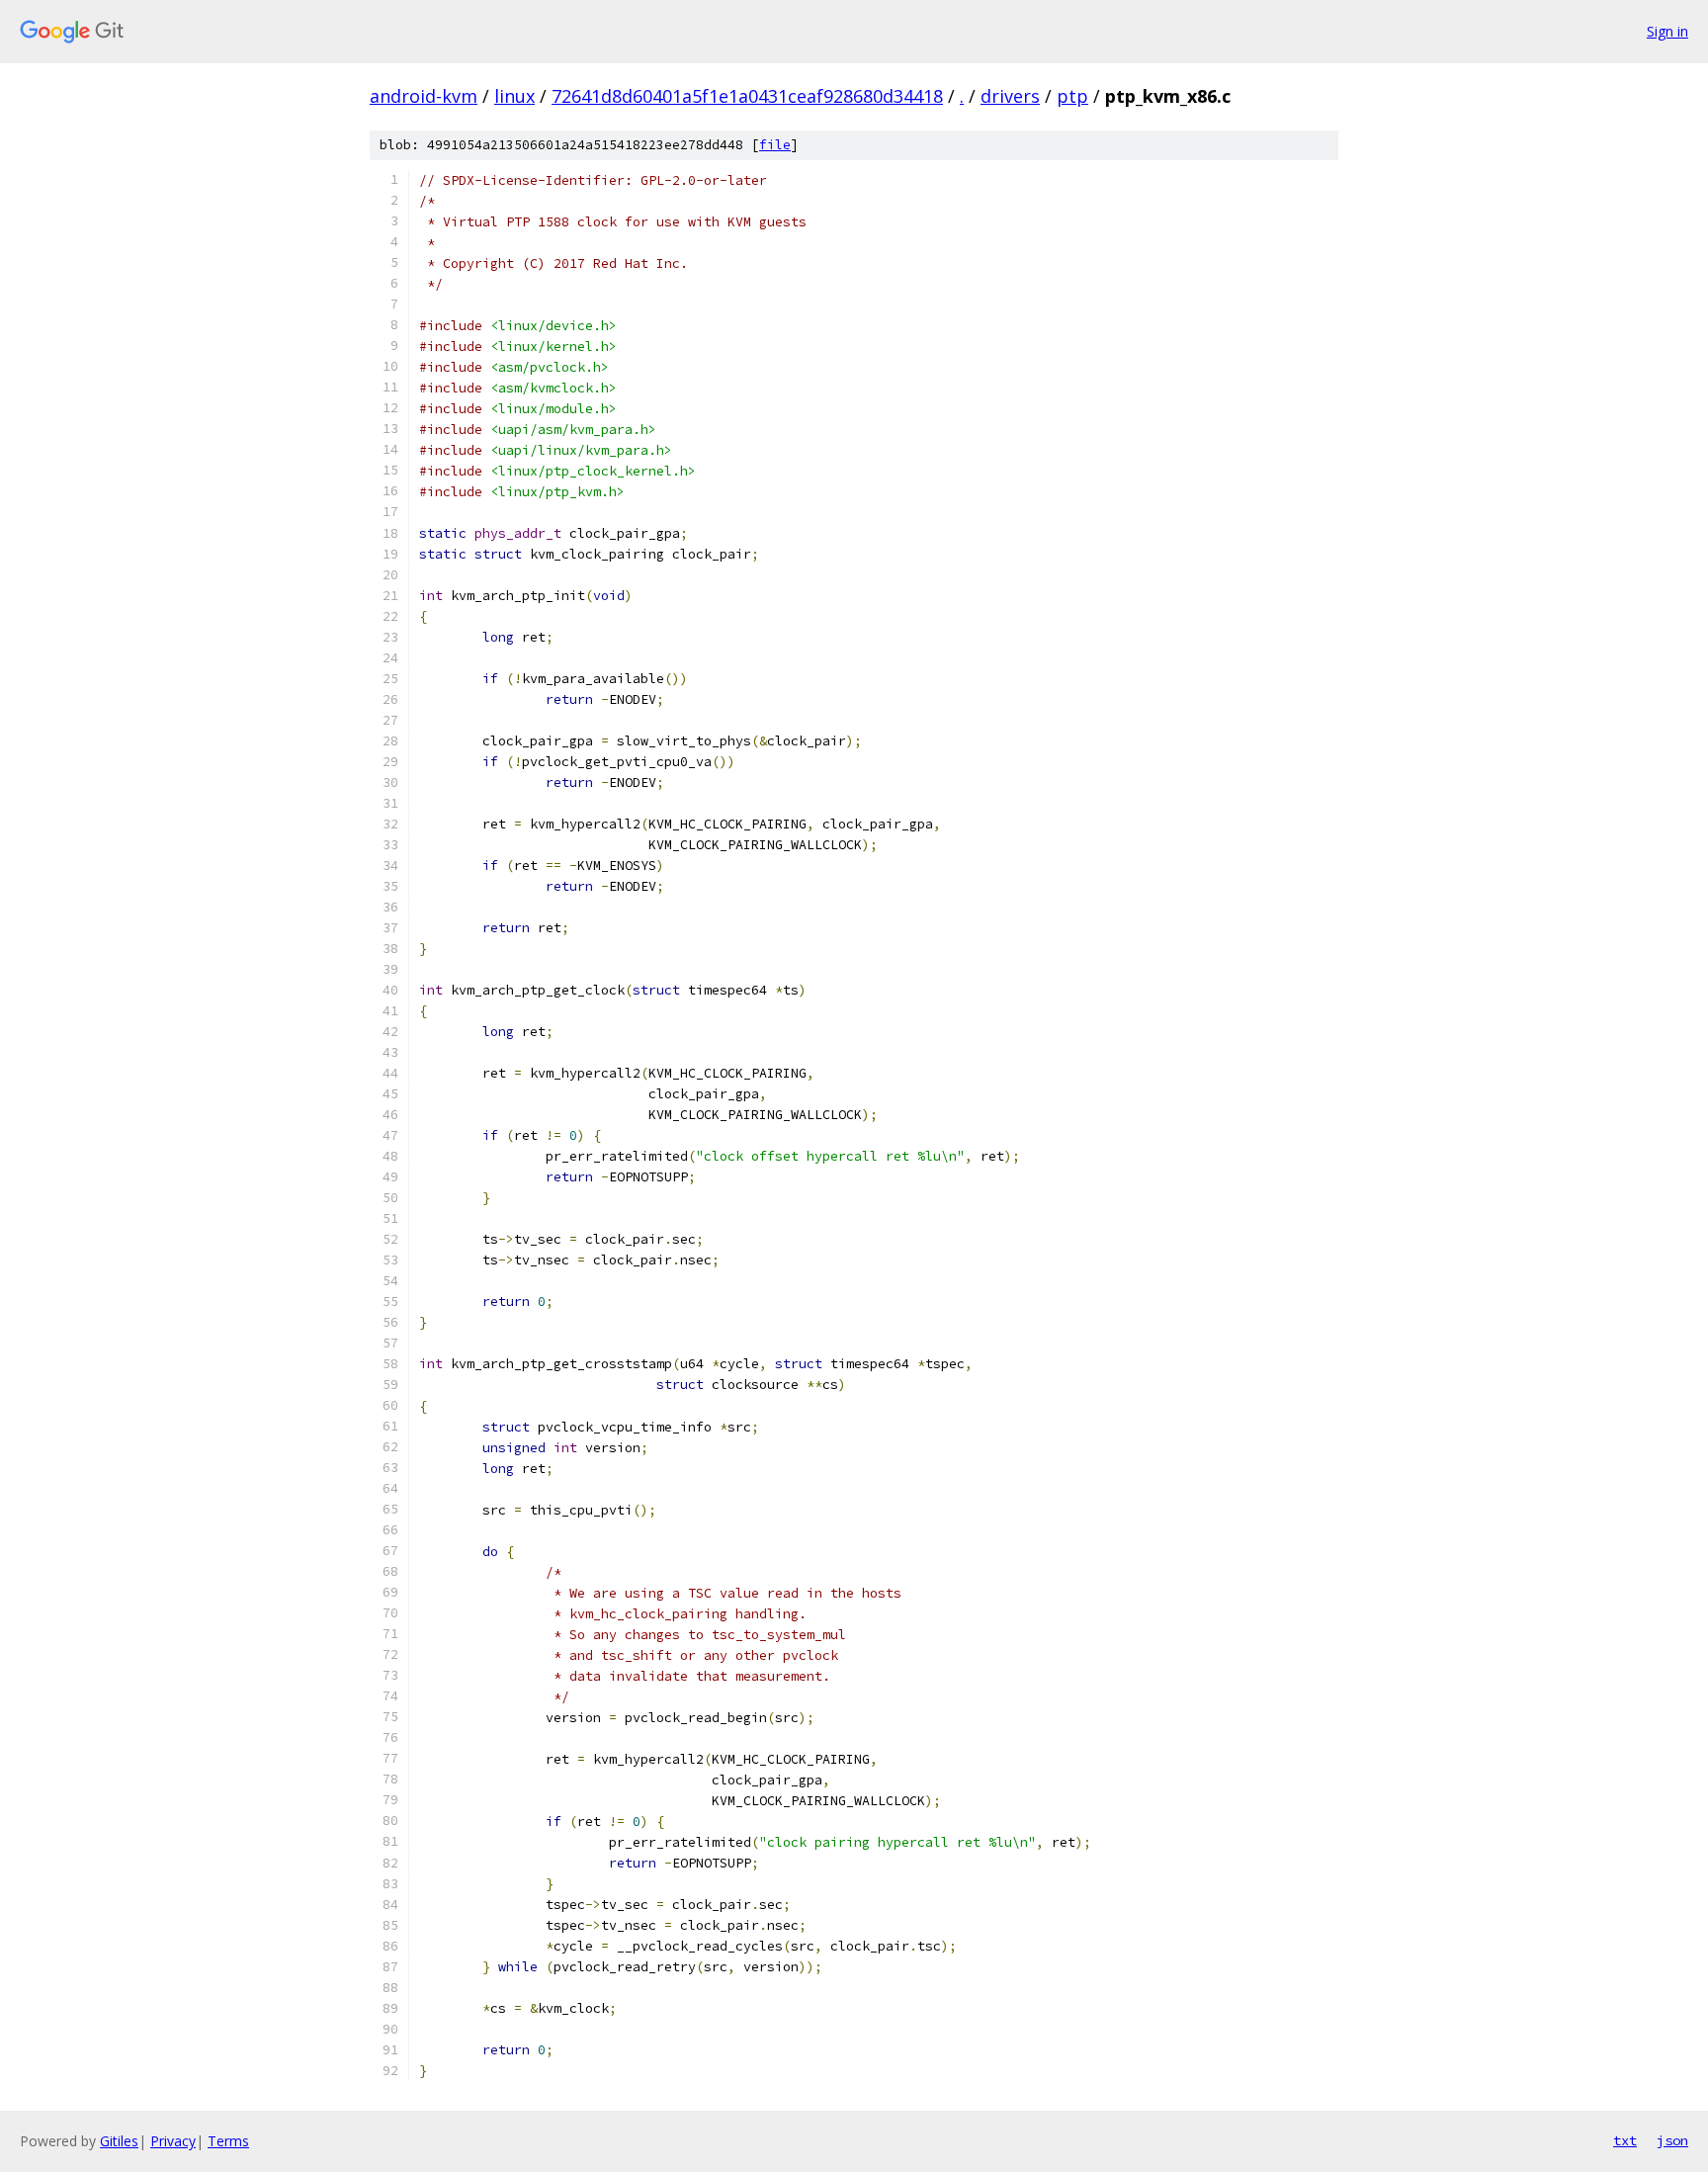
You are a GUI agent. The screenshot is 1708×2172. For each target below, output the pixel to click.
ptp (1072, 96)
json (1672, 2140)
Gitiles (119, 2141)
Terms (228, 2141)
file (775, 145)
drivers (1010, 96)
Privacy (173, 2141)
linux (514, 96)
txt (1625, 2140)
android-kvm (424, 96)
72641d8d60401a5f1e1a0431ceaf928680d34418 (747, 96)
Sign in (1667, 31)
